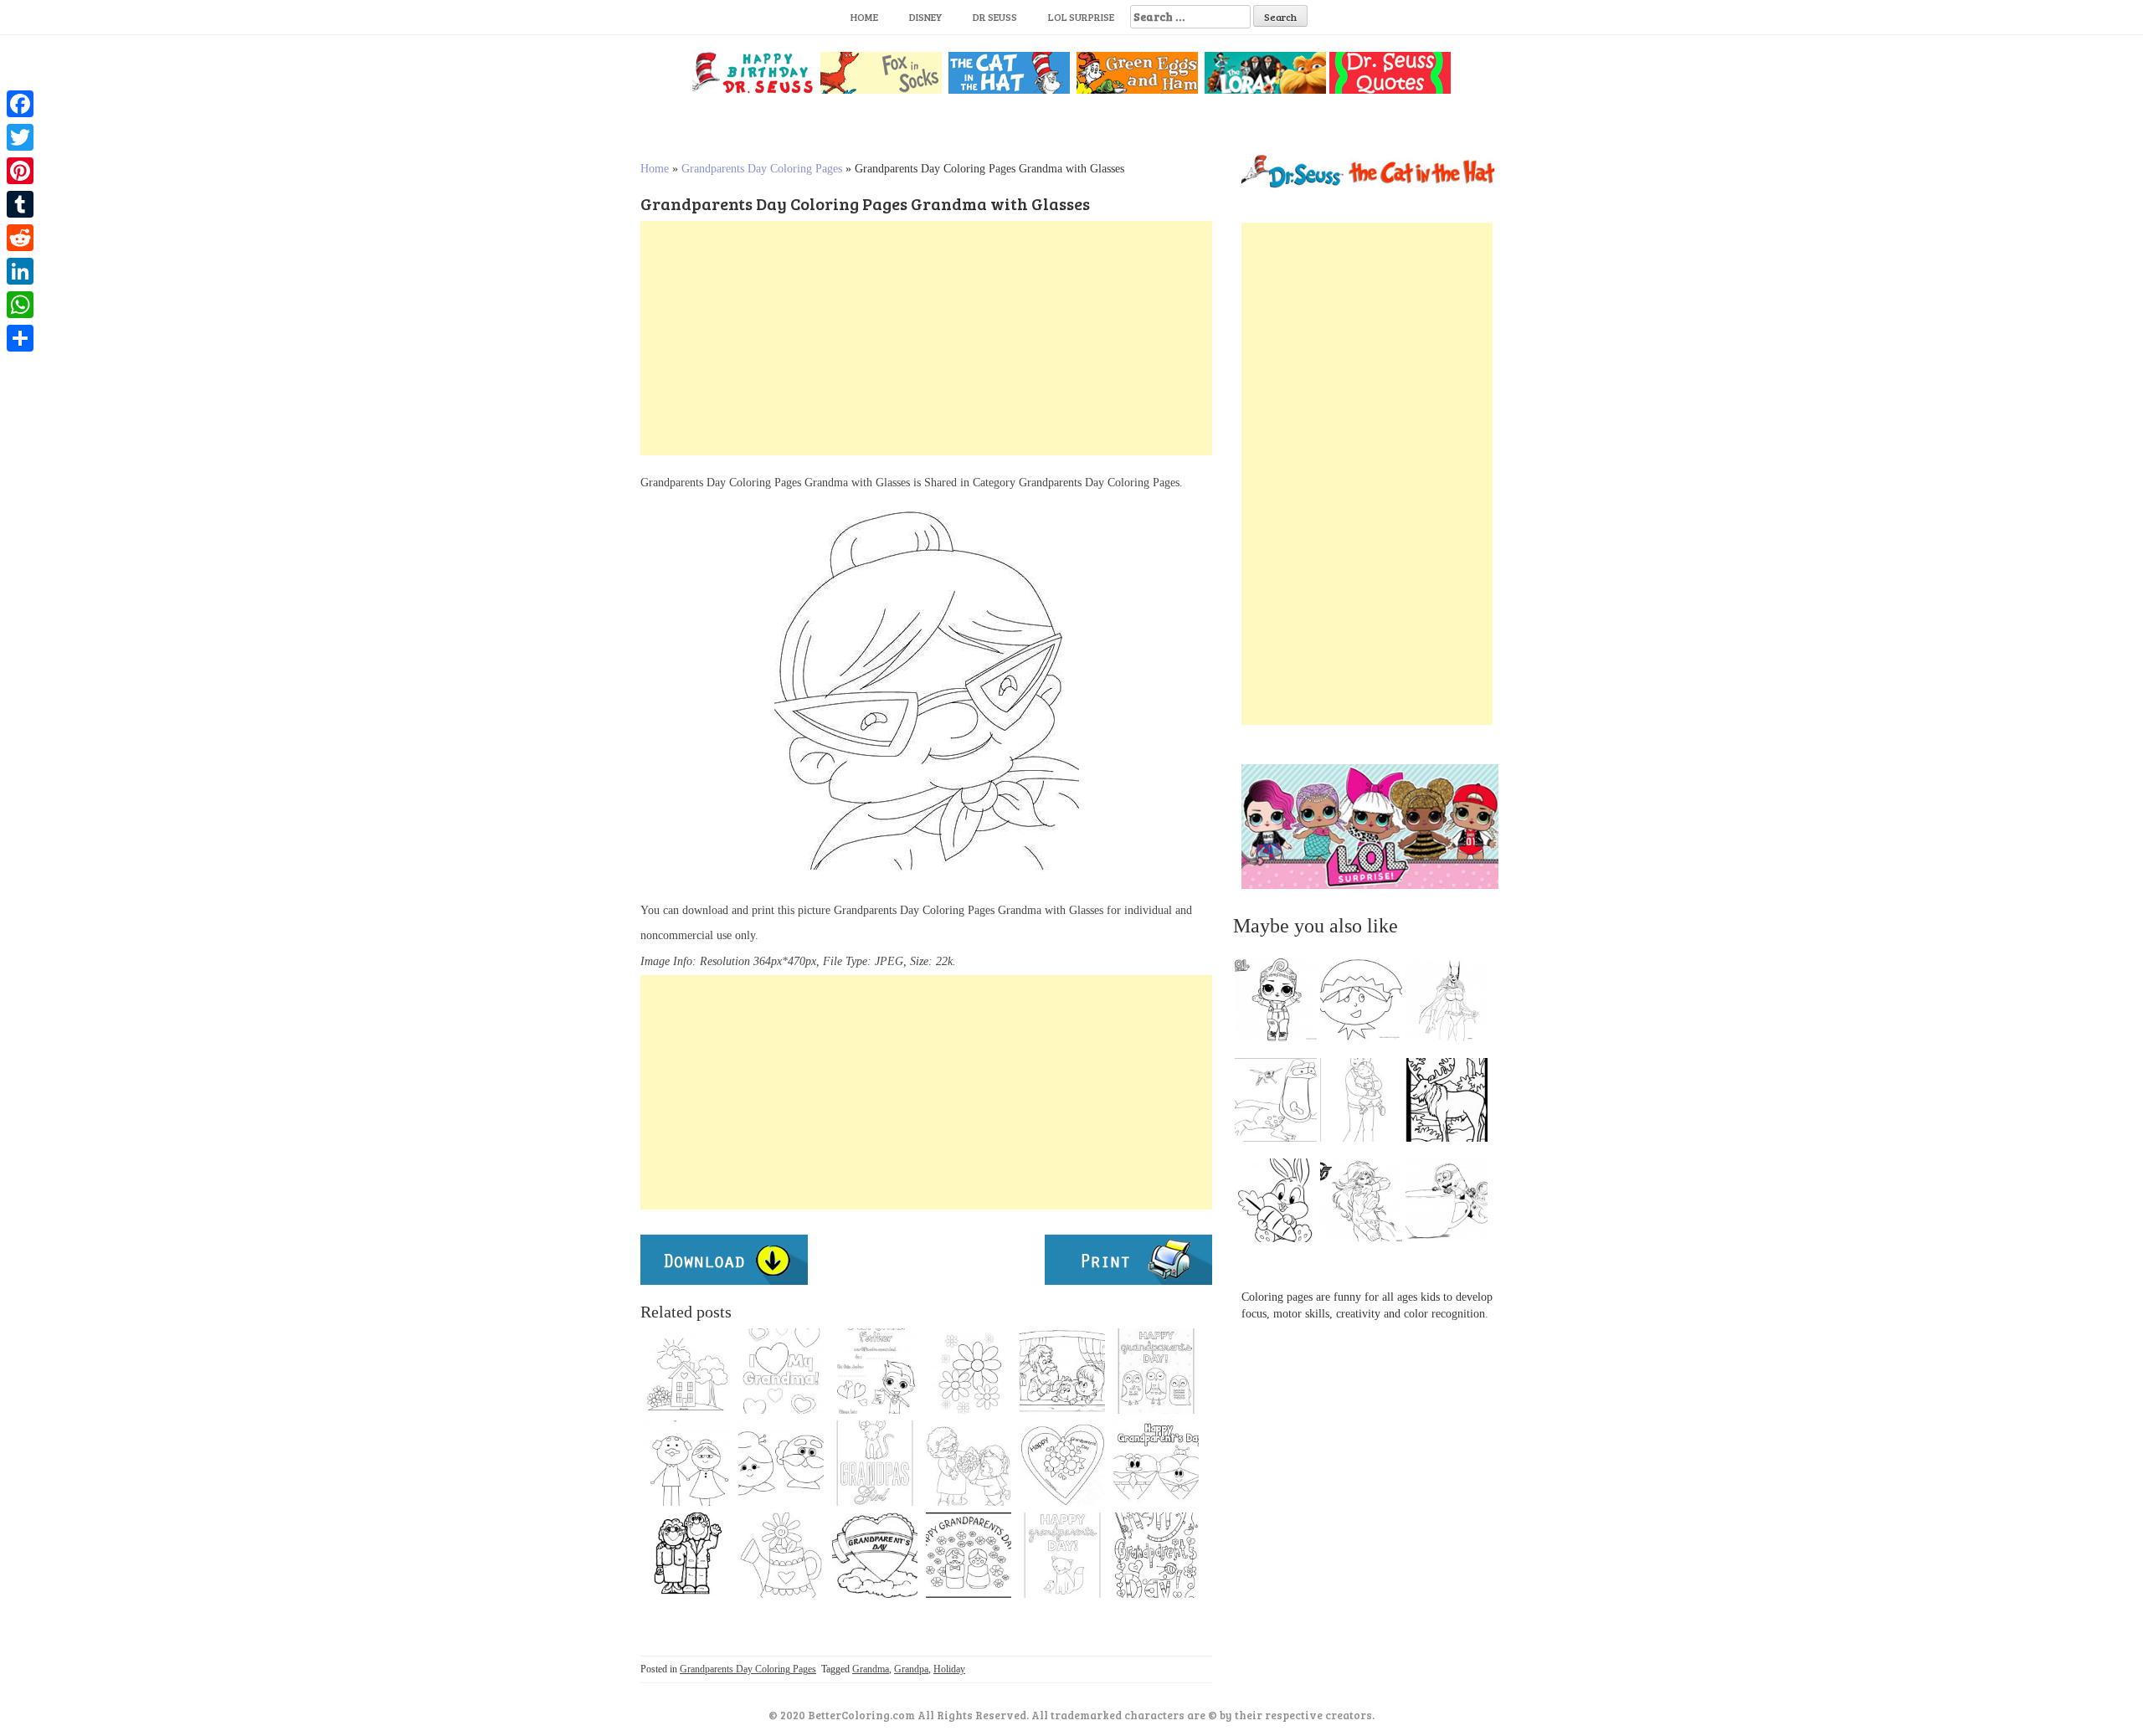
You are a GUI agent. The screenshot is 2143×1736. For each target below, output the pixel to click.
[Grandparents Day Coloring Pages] (1156, 1463)
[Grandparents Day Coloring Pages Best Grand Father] (875, 1371)
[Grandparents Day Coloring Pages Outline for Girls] (1062, 1463)
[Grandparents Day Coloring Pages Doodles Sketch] (1156, 1555)
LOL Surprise (1081, 17)
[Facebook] (20, 104)
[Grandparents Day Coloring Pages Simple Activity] (969, 1555)
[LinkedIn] (20, 271)
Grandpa (911, 1669)
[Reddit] (20, 238)
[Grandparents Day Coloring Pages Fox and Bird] (1062, 1555)
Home (864, 17)
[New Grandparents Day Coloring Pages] (781, 1371)
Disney (925, 17)
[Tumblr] (20, 204)
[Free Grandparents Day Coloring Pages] (781, 1463)
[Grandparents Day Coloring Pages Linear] (687, 1463)
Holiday (949, 1669)
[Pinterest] (20, 171)
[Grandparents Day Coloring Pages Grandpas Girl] (875, 1463)
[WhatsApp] (20, 305)
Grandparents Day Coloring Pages (762, 169)
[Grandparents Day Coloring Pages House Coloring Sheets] (687, 1371)
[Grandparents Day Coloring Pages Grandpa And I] (1062, 1371)
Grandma (871, 1669)
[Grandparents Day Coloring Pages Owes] (1156, 1371)
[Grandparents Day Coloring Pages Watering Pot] (781, 1555)
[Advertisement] (926, 338)
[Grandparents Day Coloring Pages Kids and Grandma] (969, 1463)
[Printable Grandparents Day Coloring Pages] (969, 1371)
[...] (1281, 1004)
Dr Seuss (995, 17)
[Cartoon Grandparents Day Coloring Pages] (687, 1555)
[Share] (20, 338)
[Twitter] (20, 137)
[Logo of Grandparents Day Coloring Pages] (875, 1555)
